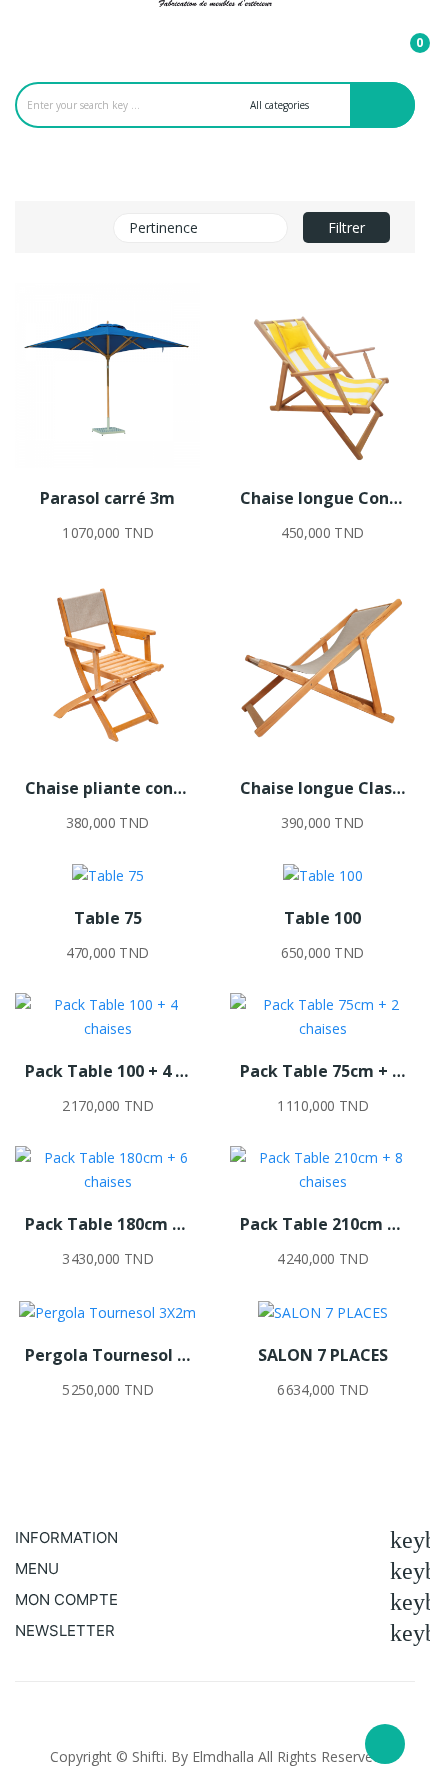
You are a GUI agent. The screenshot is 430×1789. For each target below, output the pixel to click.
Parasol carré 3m (107, 498)
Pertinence (198, 228)
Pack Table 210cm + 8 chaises (322, 1224)
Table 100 (322, 918)
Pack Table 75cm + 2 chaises (322, 1071)
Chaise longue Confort (322, 498)
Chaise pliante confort (107, 788)
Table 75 (108, 918)
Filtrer (346, 227)
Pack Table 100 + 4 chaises (107, 1071)
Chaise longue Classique (322, 788)
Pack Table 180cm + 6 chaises (107, 1224)
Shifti (148, 1756)
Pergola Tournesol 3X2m (107, 1355)
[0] (404, 34)
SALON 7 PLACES (323, 1355)
